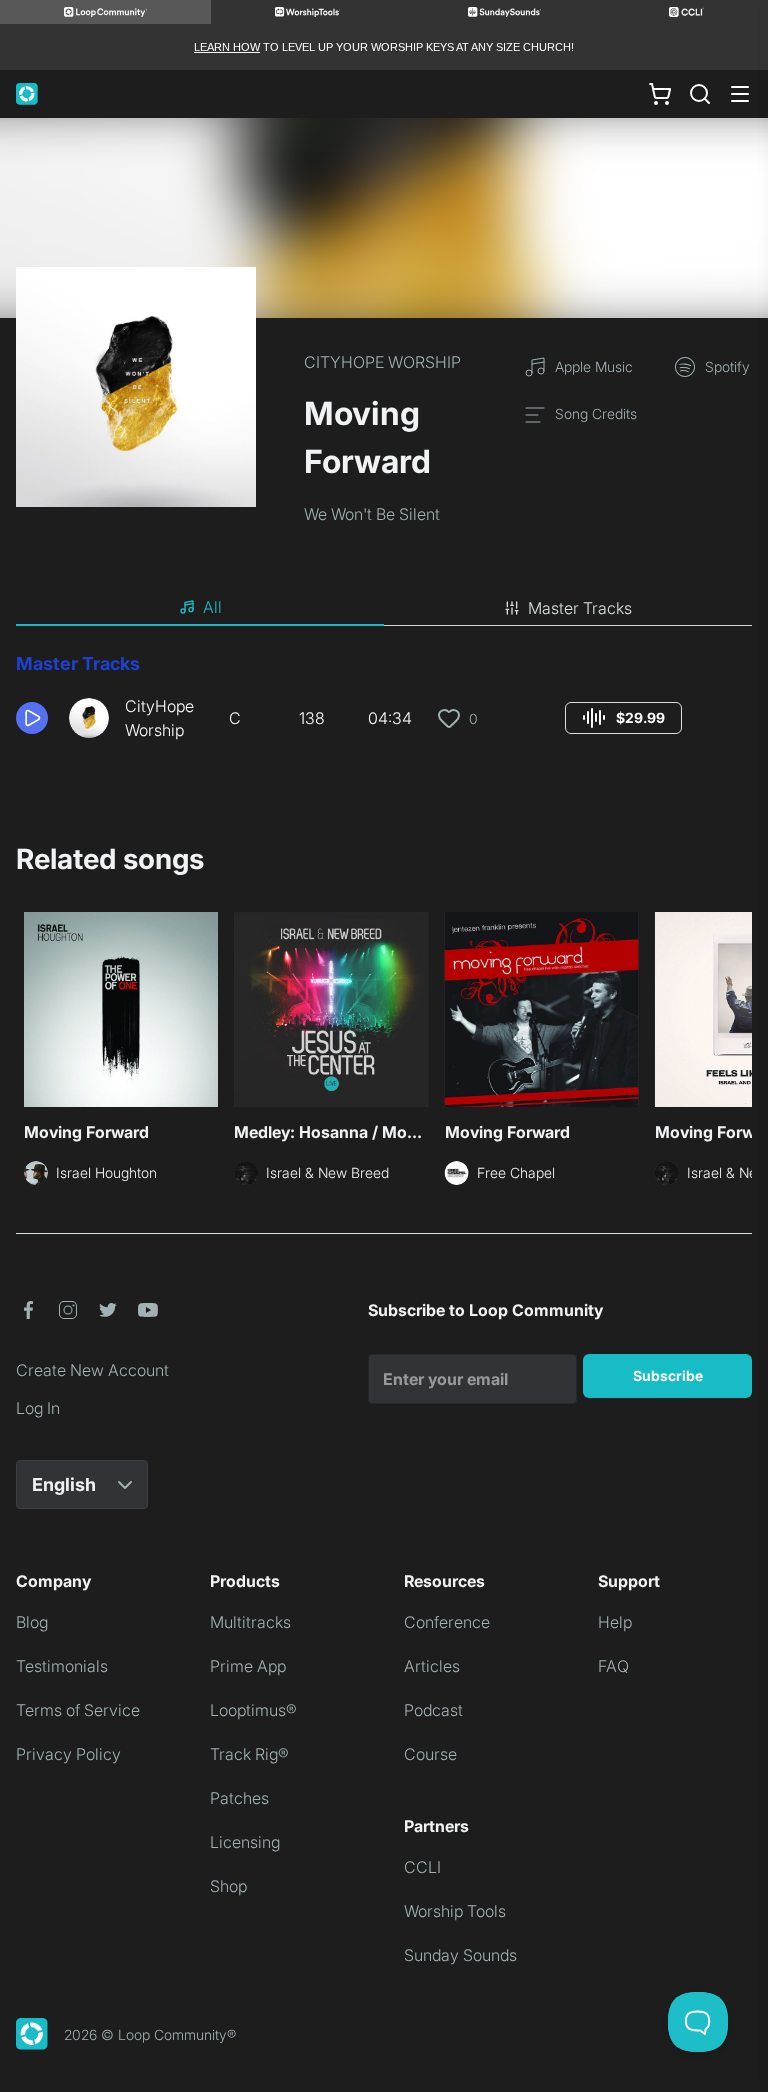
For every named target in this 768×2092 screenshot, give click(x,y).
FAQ (613, 1666)
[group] (623, 718)
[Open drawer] (740, 94)
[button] (34, 718)
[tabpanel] (384, 704)
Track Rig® (249, 1754)
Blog (32, 1622)
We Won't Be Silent (372, 514)
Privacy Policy (68, 1754)
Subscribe (668, 1375)
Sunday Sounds (460, 1955)
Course (430, 1754)
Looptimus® (253, 1710)
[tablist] (384, 608)
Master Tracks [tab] (580, 608)
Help (615, 1622)
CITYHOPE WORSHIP (382, 362)
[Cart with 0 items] (660, 94)
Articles (432, 1666)
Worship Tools (455, 1911)
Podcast (433, 1710)
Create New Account (92, 1370)
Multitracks (250, 1622)
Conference (447, 1622)
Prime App (248, 1666)
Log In (38, 1408)
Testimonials (62, 1666)
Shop (228, 1886)
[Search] (700, 94)
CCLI (422, 1867)
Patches (239, 1798)
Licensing (245, 1842)
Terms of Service (78, 1710)
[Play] (32, 718)
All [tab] (212, 607)
